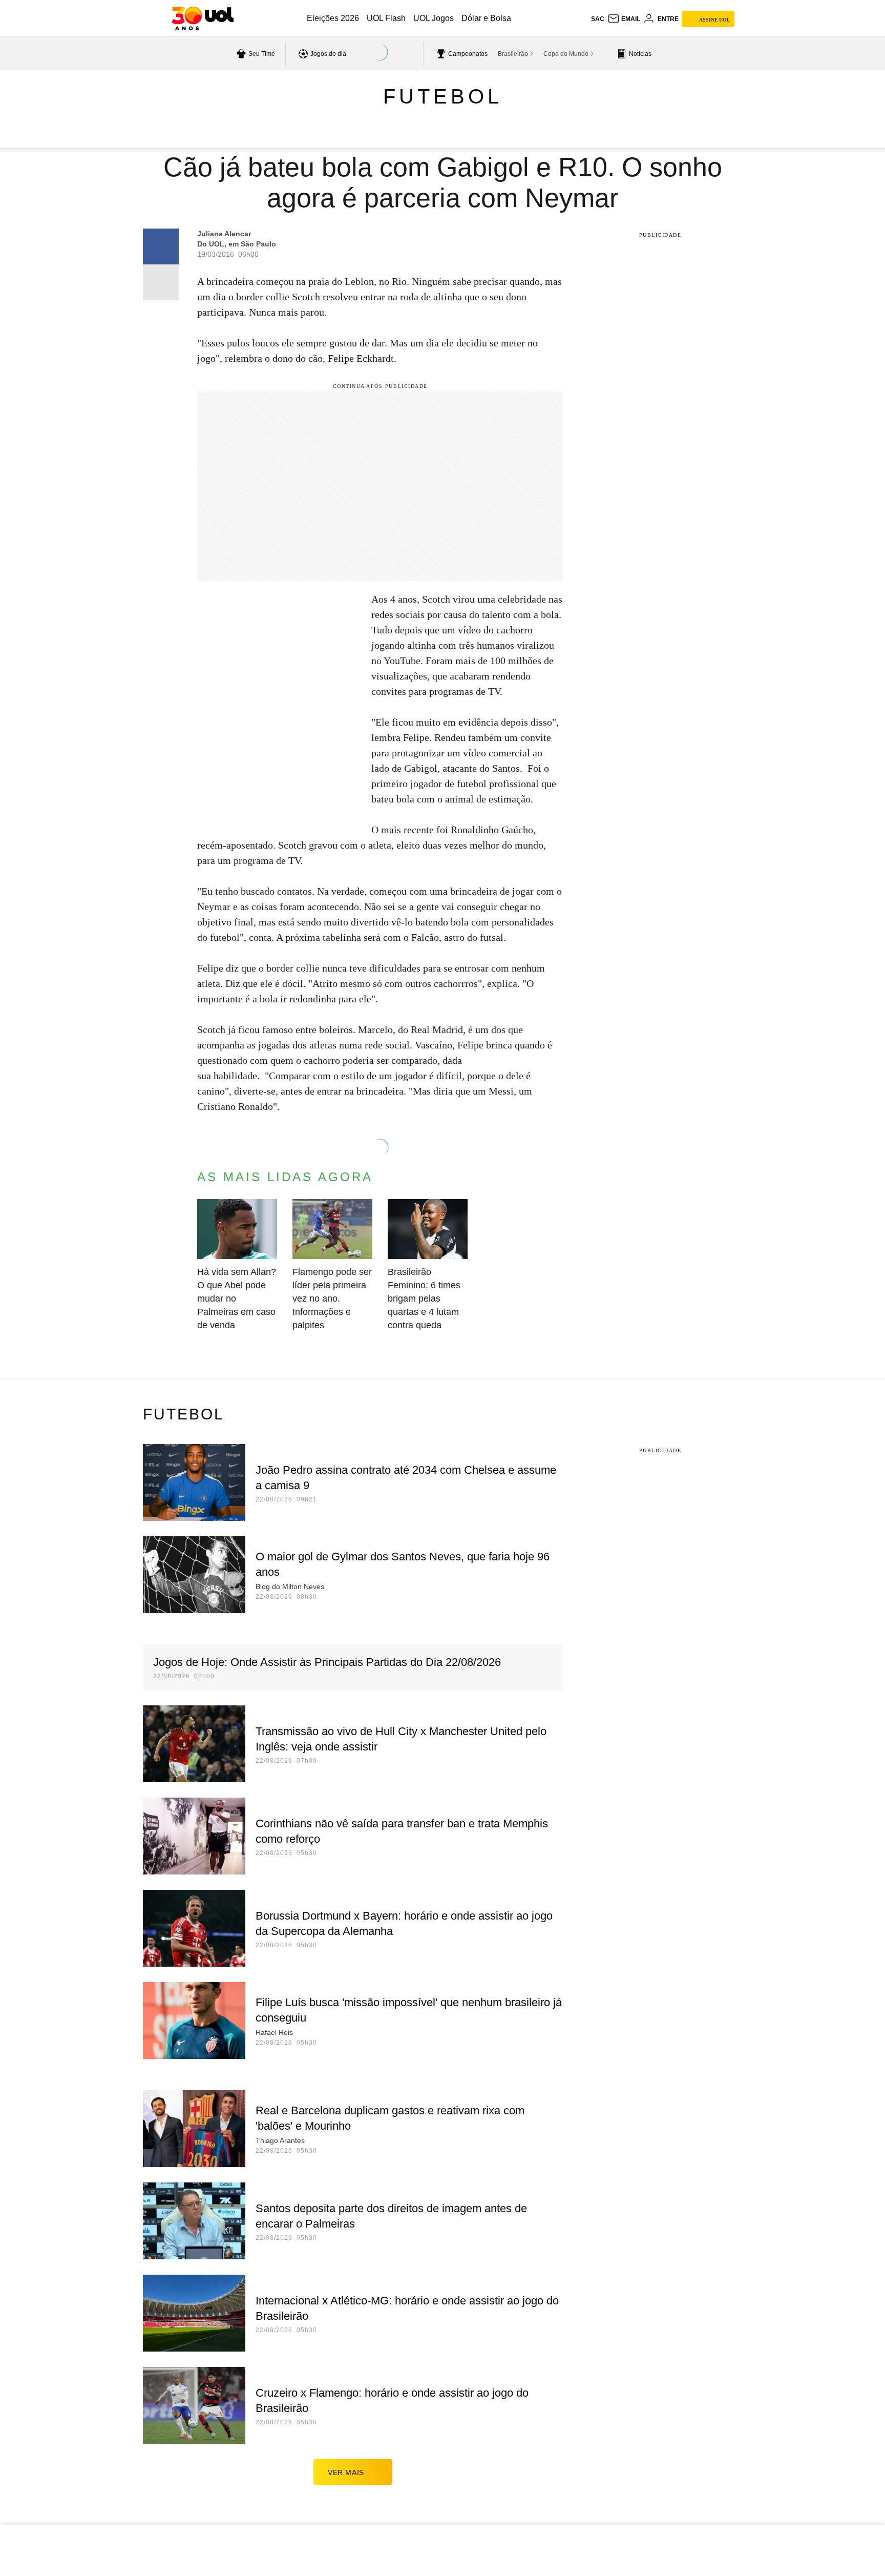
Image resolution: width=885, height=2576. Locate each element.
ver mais (346, 2472)
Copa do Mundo (566, 54)
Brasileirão (513, 54)
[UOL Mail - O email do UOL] (624, 19)
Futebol (443, 96)
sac (598, 19)
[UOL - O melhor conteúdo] (203, 18)
